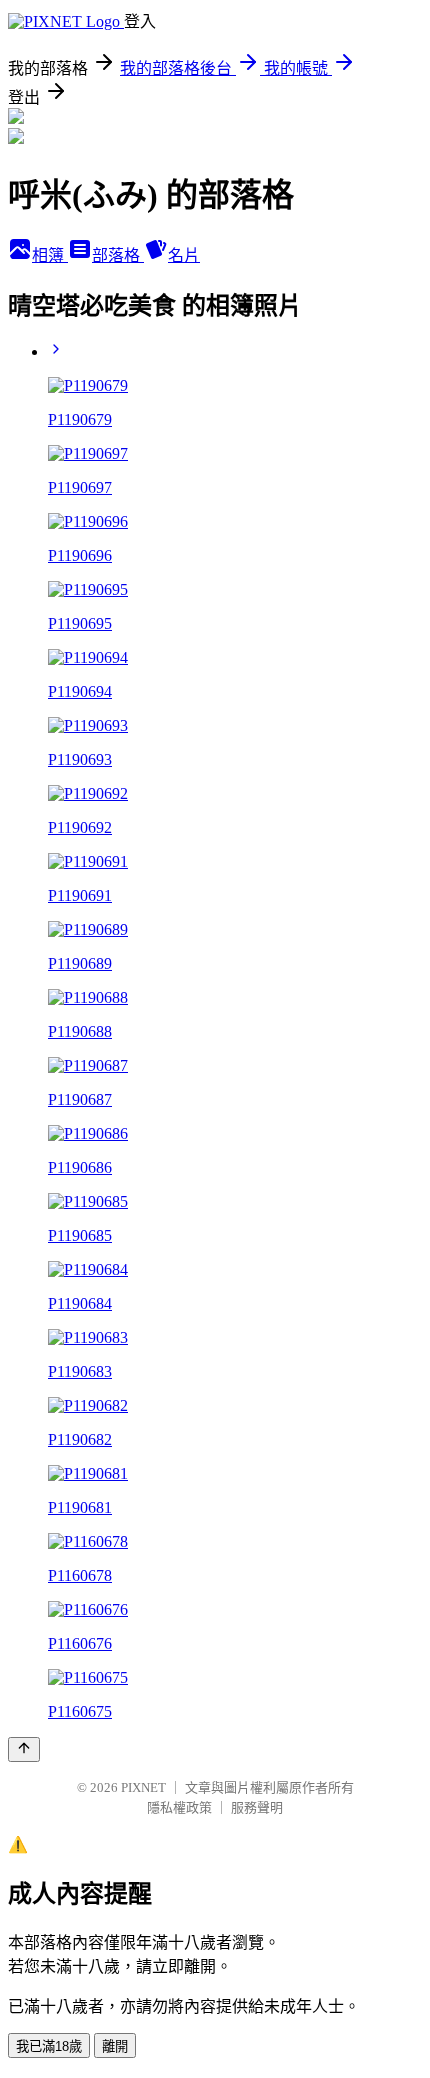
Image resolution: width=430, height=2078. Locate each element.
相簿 (50, 255)
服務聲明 (257, 1807)
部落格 (118, 255)
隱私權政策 (179, 1807)
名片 (184, 255)
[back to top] (24, 1749)
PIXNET (143, 1787)
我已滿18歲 (49, 2046)
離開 (115, 2046)
